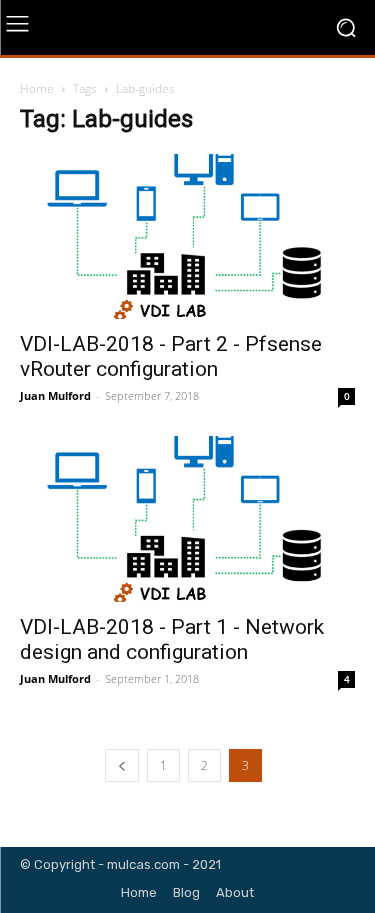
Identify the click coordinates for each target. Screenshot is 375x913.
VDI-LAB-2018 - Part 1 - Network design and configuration (172, 639)
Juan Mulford (55, 395)
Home (37, 88)
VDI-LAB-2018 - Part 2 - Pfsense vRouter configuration (171, 356)
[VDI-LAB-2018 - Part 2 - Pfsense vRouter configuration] (187, 236)
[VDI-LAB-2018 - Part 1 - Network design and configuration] (187, 518)
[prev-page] (122, 765)
